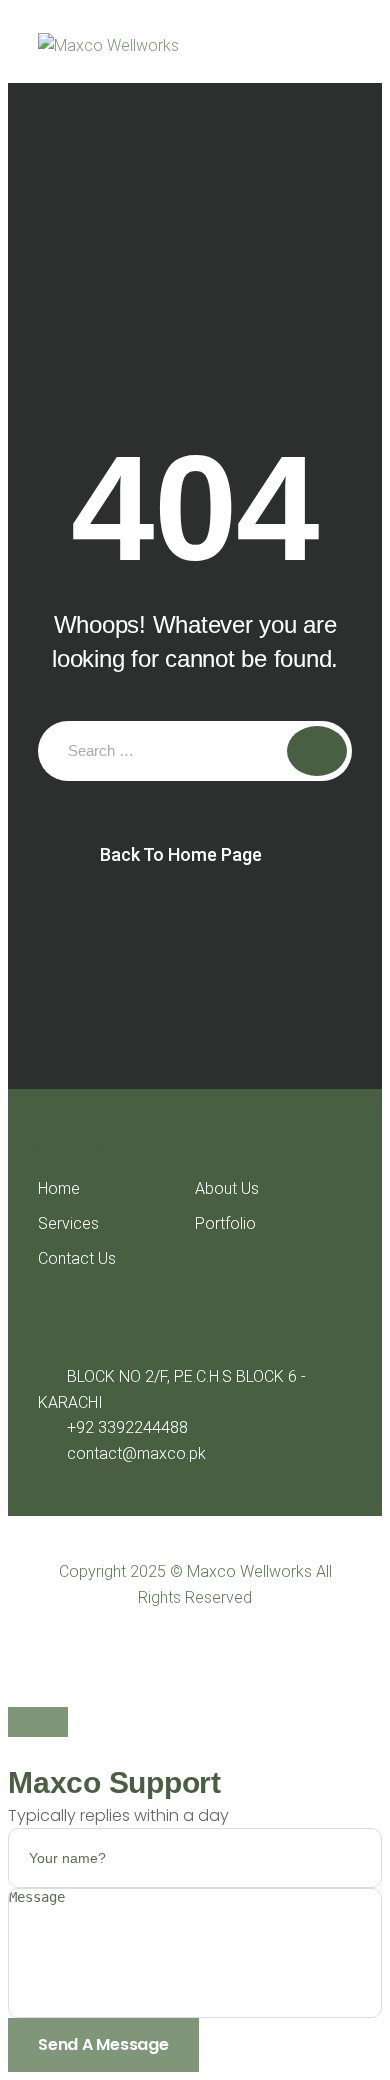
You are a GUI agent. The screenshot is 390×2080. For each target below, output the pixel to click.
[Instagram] (251, 1648)
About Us (227, 1188)
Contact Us (77, 1258)
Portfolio (225, 1223)
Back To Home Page (181, 854)
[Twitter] (176, 1648)
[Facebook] (139, 1648)
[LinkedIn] (214, 1648)
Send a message (103, 2044)
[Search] (317, 751)
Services (68, 1223)
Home (59, 1188)
